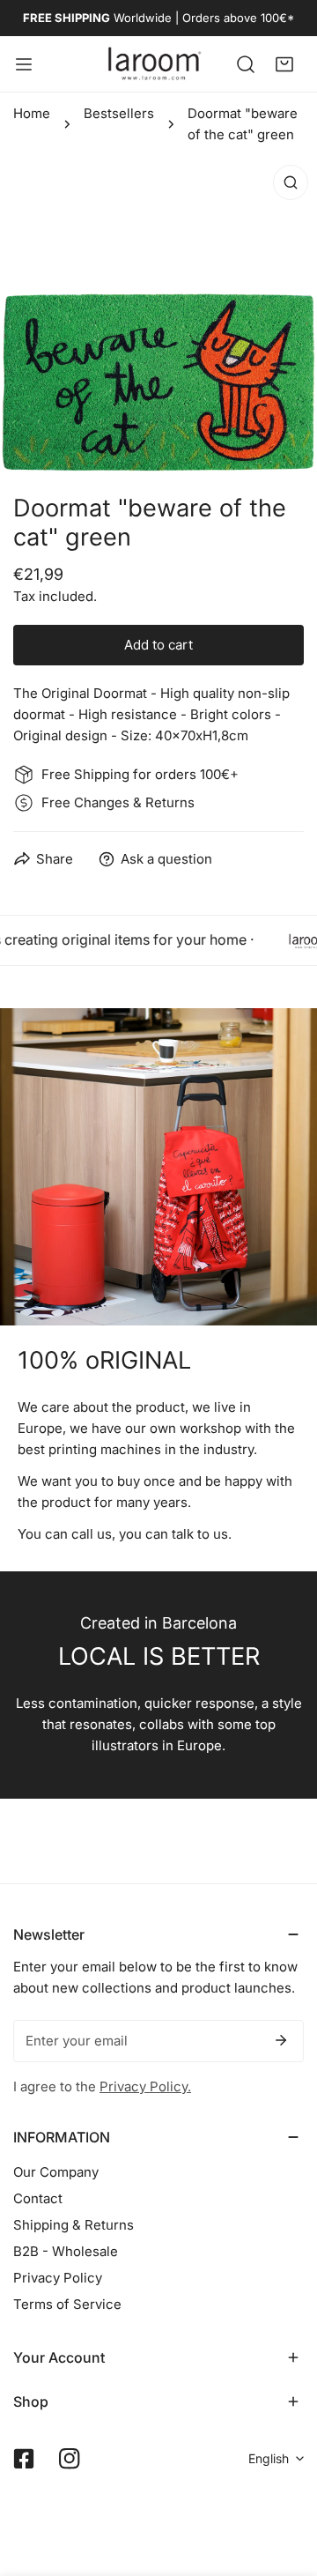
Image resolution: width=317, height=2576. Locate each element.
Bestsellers (119, 113)
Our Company (56, 2172)
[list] (158, 315)
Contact (38, 2198)
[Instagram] (70, 2459)
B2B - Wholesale (66, 2251)
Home (32, 113)
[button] (284, 63)
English (269, 2458)
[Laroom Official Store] (155, 64)
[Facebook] (24, 2459)
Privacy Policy (58, 2278)
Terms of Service (67, 2304)
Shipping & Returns (74, 2225)
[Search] (246, 63)
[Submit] (281, 2040)
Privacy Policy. (145, 2086)
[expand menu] (24, 64)
